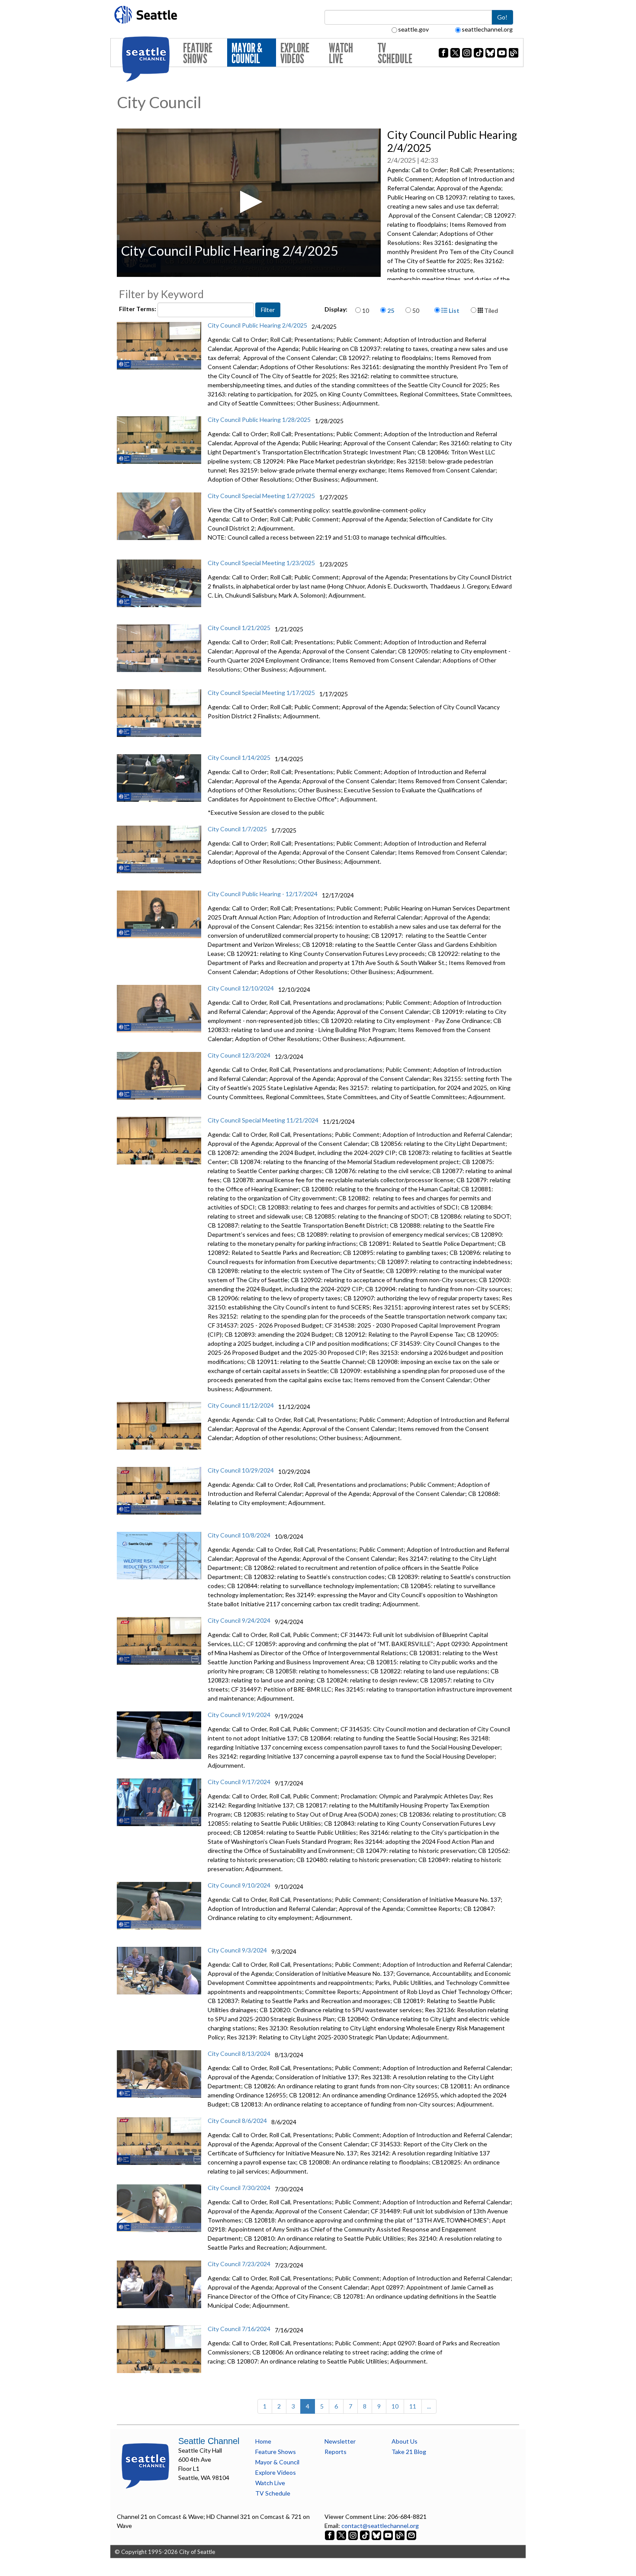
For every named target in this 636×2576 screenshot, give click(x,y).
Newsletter (340, 2441)
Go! (502, 17)
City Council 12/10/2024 (241, 988)
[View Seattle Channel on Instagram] (354, 2535)
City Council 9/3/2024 (237, 1950)
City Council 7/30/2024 (239, 2188)
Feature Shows (198, 53)
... (429, 2406)
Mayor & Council (247, 53)
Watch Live (341, 53)
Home (263, 2441)
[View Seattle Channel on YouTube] (389, 2535)
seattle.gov (413, 29)
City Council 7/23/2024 (239, 2264)
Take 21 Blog (409, 2452)
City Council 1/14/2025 (239, 757)
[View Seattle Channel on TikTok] (365, 2535)
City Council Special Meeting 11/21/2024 (263, 1120)
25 (391, 310)
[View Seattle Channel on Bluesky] (376, 2535)
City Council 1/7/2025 (237, 829)
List (453, 310)
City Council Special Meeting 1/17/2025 (261, 693)
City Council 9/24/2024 (239, 1620)
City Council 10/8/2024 (239, 1535)
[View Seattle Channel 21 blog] (400, 2535)
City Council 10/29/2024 (241, 1470)
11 (413, 2406)
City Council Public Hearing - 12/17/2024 (263, 894)
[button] (249, 202)
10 (366, 310)
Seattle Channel (209, 2441)
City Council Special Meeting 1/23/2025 (261, 563)
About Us (405, 2441)
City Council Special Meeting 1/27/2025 (261, 496)
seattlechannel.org (487, 29)
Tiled (490, 310)
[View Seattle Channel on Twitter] (342, 2535)
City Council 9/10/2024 (239, 1885)
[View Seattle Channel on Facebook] (330, 2535)
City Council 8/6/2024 (237, 2121)
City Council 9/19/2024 (239, 1715)
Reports (336, 2452)
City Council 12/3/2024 (239, 1055)
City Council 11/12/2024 (241, 1405)
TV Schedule (395, 53)
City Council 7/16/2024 (239, 2329)
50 (416, 310)
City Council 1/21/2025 (239, 628)
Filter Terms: (138, 309)
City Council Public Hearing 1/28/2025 (259, 420)
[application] (249, 203)
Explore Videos (295, 53)
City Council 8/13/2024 (239, 2053)
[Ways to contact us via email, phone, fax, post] (411, 2535)
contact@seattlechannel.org (380, 2526)
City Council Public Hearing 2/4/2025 (257, 325)
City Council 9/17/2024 (239, 1782)
